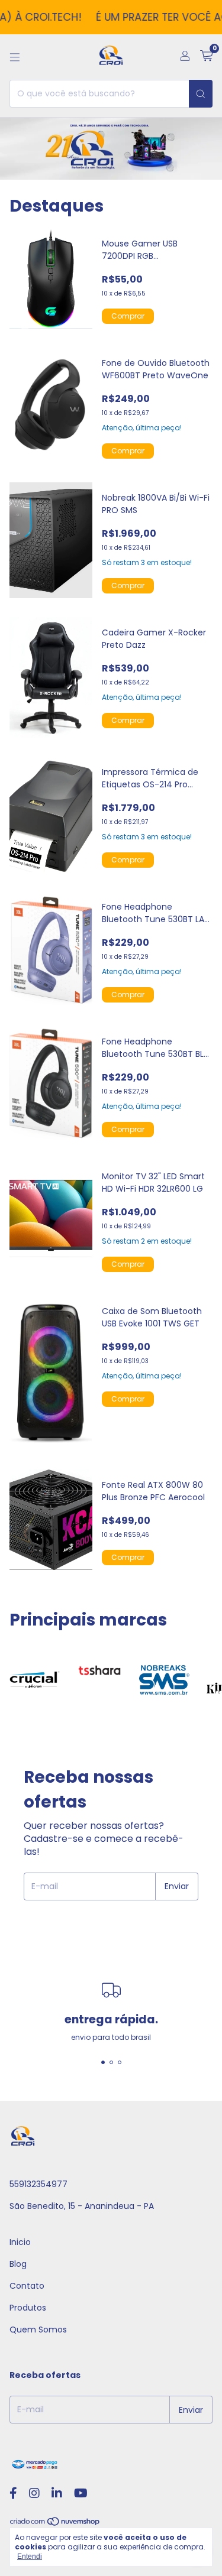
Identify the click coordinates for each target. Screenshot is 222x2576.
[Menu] (15, 57)
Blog (18, 2264)
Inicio (20, 2242)
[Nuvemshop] (55, 2524)
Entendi (30, 2556)
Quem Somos (38, 2330)
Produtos (28, 2308)
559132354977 (38, 2184)
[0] (206, 57)
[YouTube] (81, 2493)
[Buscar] (201, 94)
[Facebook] (13, 2493)
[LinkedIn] (57, 2493)
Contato (27, 2286)
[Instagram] (34, 2493)
